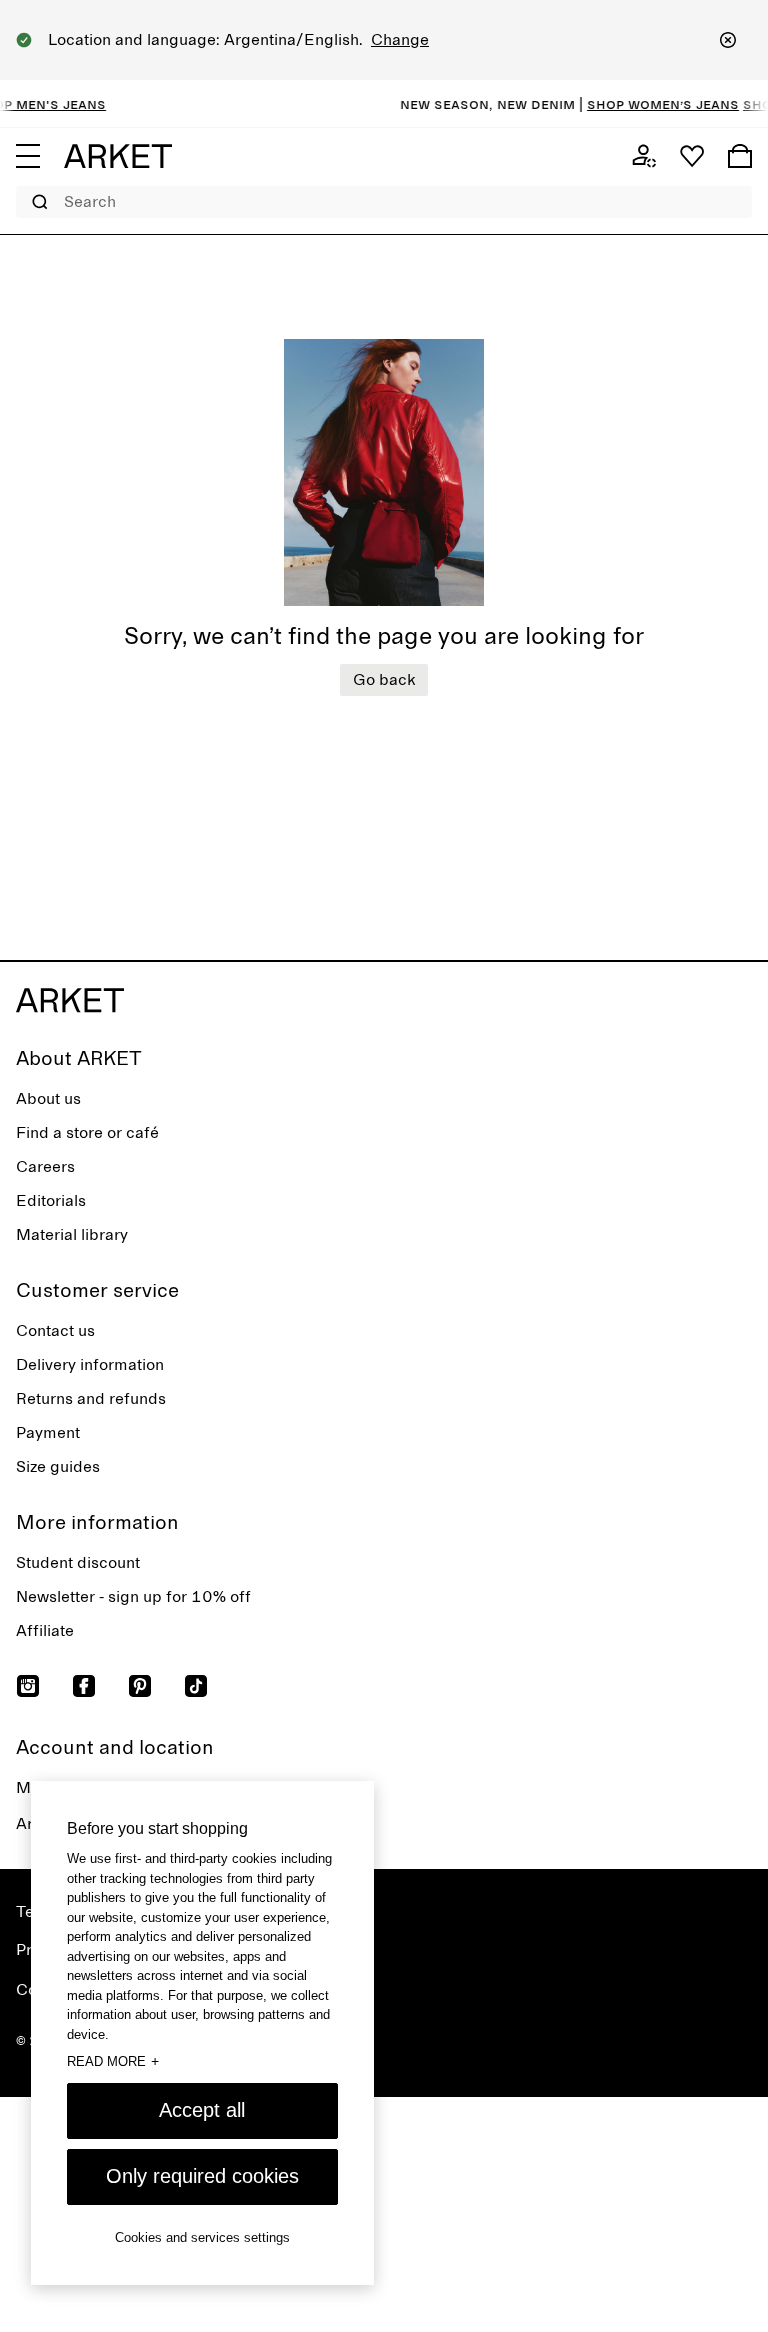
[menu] (28, 156)
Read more (113, 2061)
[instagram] (28, 1686)
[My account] (644, 156)
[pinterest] (140, 1686)
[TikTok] (196, 1686)
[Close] (728, 40)
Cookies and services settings (202, 2237)
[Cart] (740, 156)
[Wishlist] (692, 156)
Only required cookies (202, 2176)
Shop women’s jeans (649, 104)
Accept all (202, 2110)
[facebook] (84, 1686)
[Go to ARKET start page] (118, 156)
